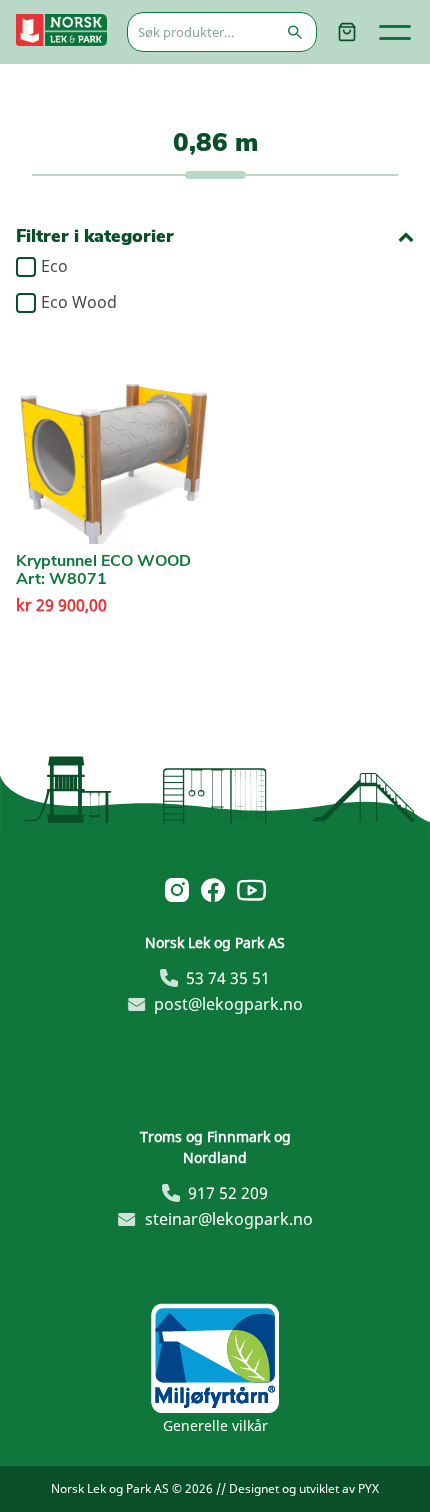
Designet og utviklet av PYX (304, 1488)
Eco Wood (79, 303)
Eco (54, 267)
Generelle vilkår (215, 1425)
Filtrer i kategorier (95, 236)
